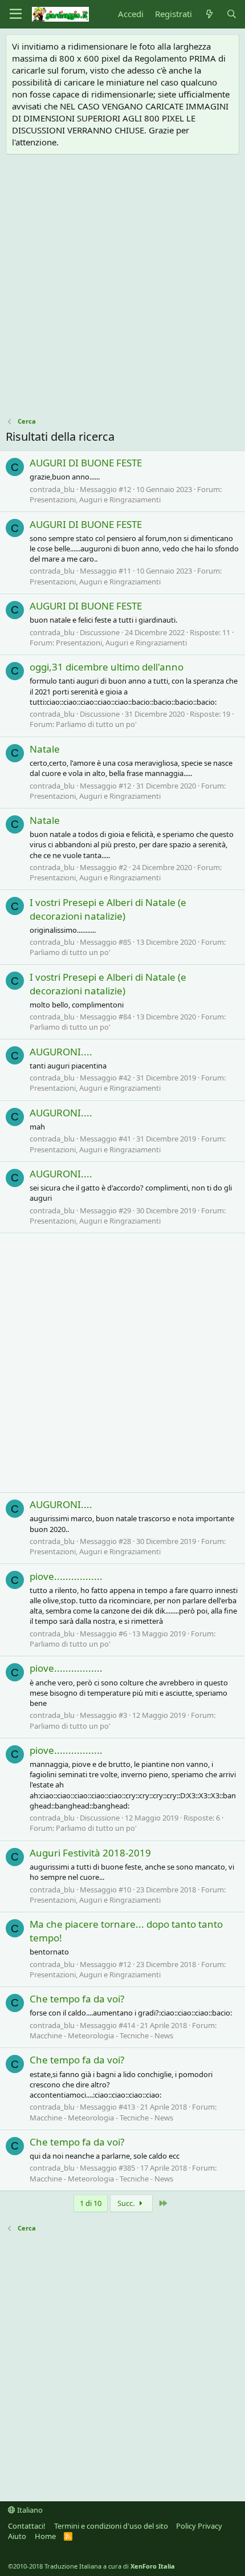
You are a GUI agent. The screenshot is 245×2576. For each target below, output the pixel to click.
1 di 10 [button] (91, 2203)
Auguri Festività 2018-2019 (90, 1853)
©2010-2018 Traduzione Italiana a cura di (91, 2566)
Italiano (29, 2510)
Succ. (127, 2203)
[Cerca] (232, 14)
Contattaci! (27, 2526)
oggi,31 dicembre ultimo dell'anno (107, 667)
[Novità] (209, 14)
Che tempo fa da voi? (77, 1999)
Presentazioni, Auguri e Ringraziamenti (95, 499)
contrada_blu (52, 489)
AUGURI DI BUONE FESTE (86, 463)
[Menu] (16, 14)
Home (45, 2536)
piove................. (66, 1576)
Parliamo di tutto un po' (96, 724)
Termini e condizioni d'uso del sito (111, 2526)
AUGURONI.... (61, 1052)
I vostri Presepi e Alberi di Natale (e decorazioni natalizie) (108, 909)
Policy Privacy (199, 2526)
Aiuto (17, 2536)
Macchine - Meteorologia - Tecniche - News (101, 2035)
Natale (45, 749)
